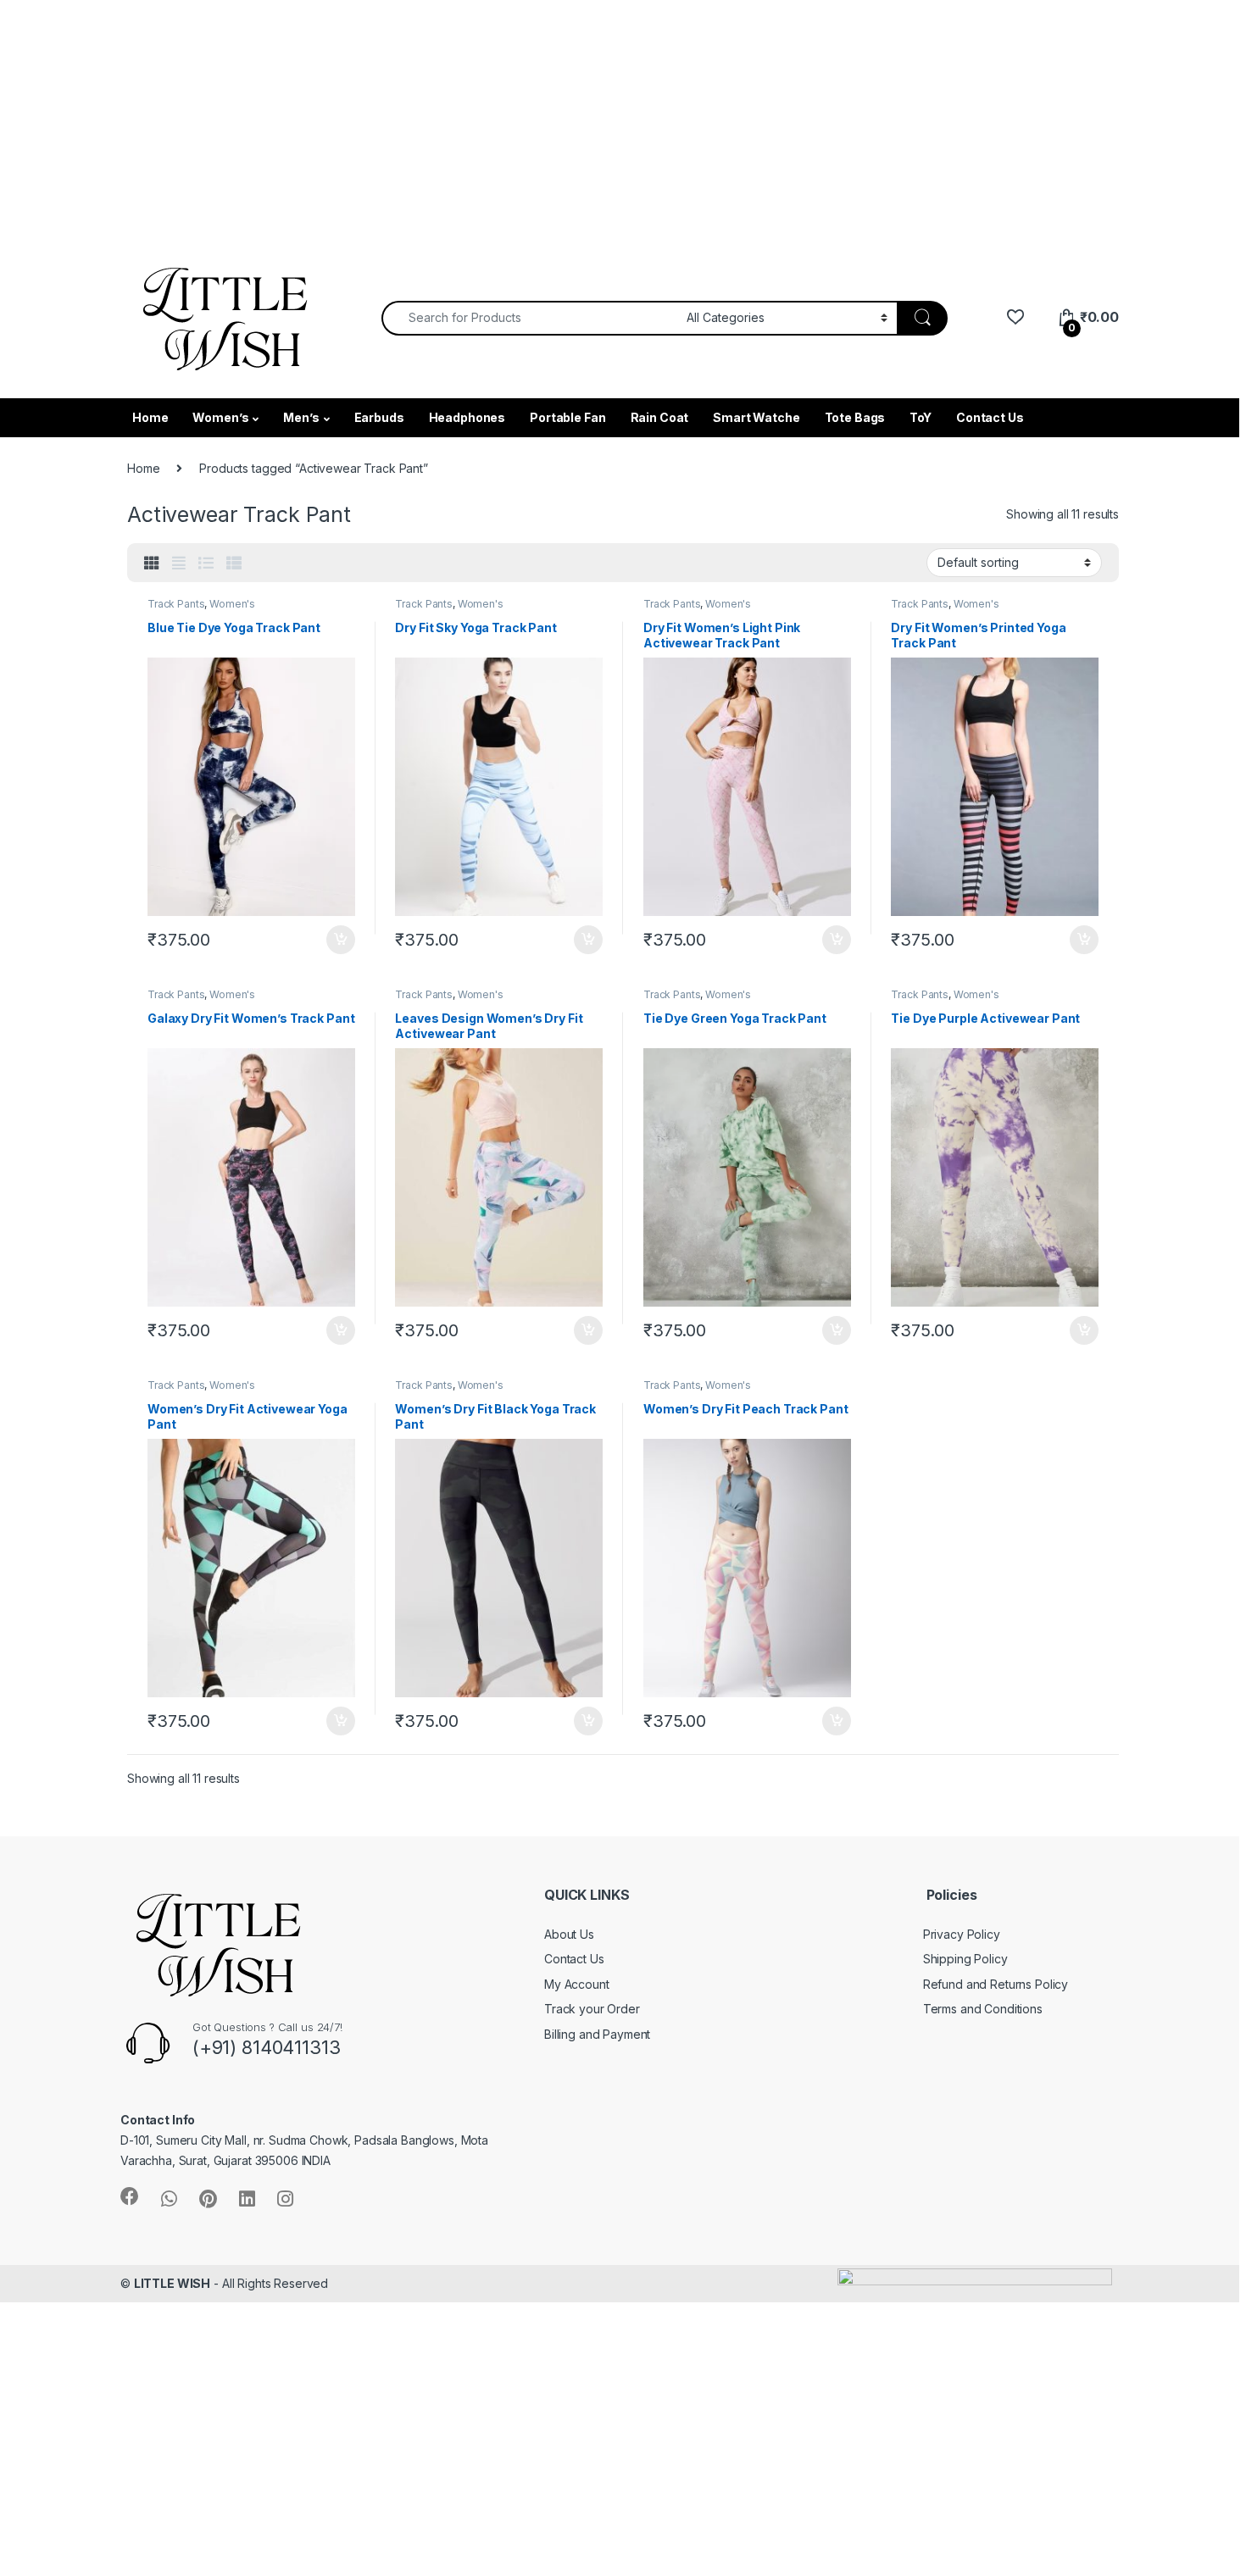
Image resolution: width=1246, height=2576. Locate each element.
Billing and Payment (597, 2034)
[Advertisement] (509, 119)
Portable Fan (567, 417)
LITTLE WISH (172, 2283)
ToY (921, 417)
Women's (232, 604)
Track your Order (592, 2009)
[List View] (206, 563)
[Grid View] (152, 563)
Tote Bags (855, 417)
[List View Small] (234, 563)
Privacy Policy (962, 1934)
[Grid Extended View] (179, 563)
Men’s (301, 417)
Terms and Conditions (983, 2009)
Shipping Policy (965, 1959)
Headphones (467, 417)
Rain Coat (660, 417)
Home (150, 417)
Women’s (220, 417)
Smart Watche (756, 417)
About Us (569, 1934)
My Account (577, 1984)
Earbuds (379, 417)
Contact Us (990, 417)
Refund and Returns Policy (996, 1984)
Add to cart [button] (341, 940)
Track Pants (176, 604)
